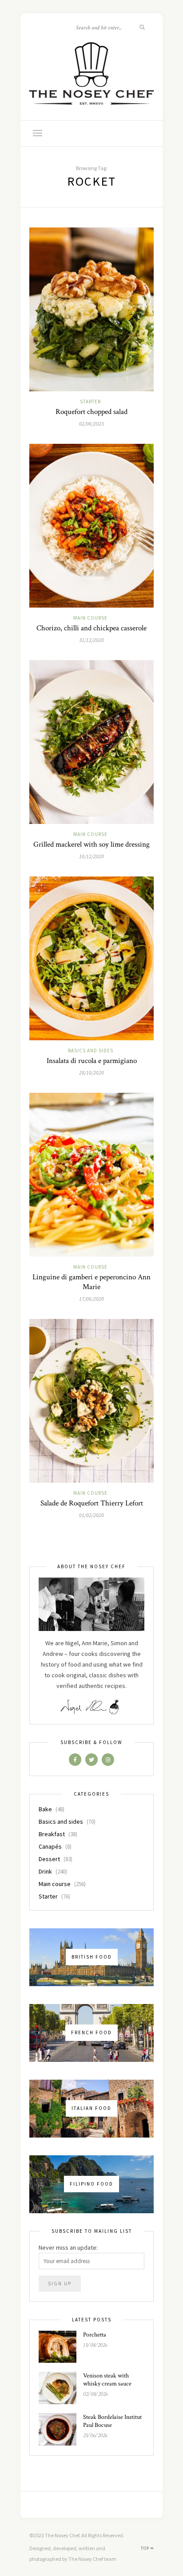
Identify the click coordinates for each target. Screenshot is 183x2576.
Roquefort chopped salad (91, 412)
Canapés (50, 1846)
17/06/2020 (91, 1299)
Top (146, 2548)
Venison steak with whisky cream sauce (107, 2380)
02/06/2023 (91, 424)
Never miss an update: (68, 2247)
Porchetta (95, 2335)
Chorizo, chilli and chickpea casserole (91, 628)
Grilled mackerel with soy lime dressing (91, 844)
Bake (45, 1809)
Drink (45, 1871)
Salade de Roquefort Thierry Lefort (92, 1503)
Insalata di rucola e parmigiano (92, 1061)
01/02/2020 (91, 1515)
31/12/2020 (91, 640)
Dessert (49, 1859)
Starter (90, 402)
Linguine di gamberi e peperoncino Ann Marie (91, 1282)
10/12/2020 (91, 856)
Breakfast (52, 1834)
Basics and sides (91, 1051)
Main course (90, 618)
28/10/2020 (91, 1073)
